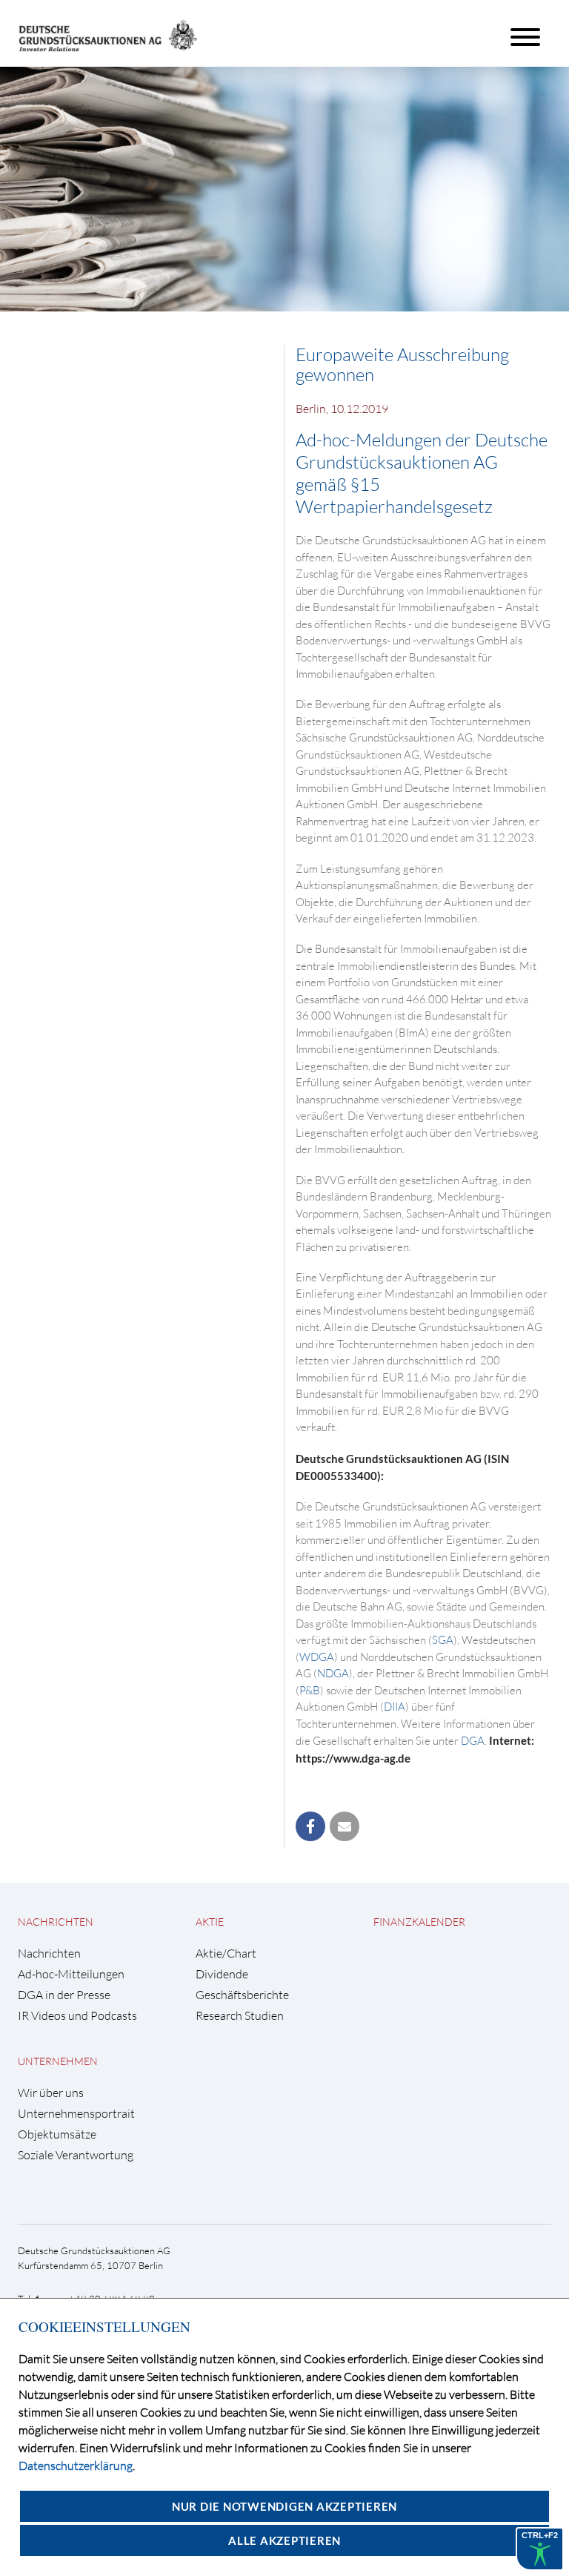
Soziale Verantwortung (76, 2155)
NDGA (333, 1673)
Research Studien (240, 2016)
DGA (473, 1741)
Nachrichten (56, 1922)
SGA (443, 1640)
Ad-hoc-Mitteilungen (71, 1974)
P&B (310, 1690)
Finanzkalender (419, 1922)
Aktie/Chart (226, 1954)
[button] (310, 1826)
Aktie (210, 1922)
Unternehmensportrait (76, 2114)
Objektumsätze (57, 2134)
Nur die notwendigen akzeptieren (284, 2506)
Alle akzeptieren (284, 2540)
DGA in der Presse (64, 1995)
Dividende (222, 1974)
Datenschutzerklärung (76, 2466)
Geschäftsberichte (242, 1995)
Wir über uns (51, 2093)
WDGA (317, 1657)
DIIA (395, 1707)
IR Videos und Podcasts (77, 2016)
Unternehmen (58, 2061)
